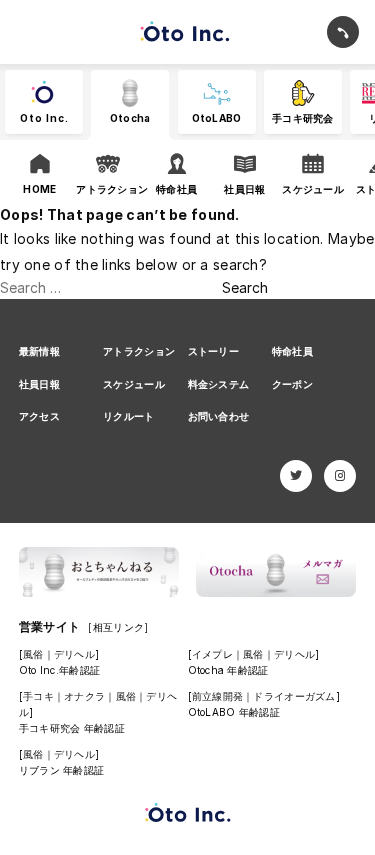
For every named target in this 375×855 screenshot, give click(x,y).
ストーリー (213, 351)
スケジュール (134, 384)
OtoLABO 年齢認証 (234, 712)
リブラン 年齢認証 (62, 770)
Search (245, 287)
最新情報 (39, 351)
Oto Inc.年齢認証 (59, 670)
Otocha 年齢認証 (228, 670)
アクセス (39, 416)
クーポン (292, 384)
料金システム (219, 384)
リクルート (128, 416)
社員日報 (39, 384)
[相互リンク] (118, 627)
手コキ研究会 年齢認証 (72, 728)
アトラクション (139, 351)
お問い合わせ (219, 416)
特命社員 (292, 351)
